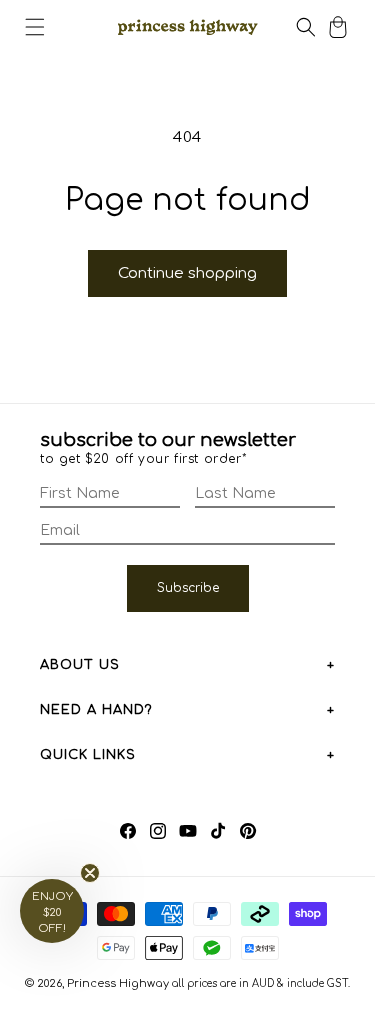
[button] (35, 27)
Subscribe (188, 588)
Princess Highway (118, 983)
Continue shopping (187, 273)
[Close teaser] (90, 873)
